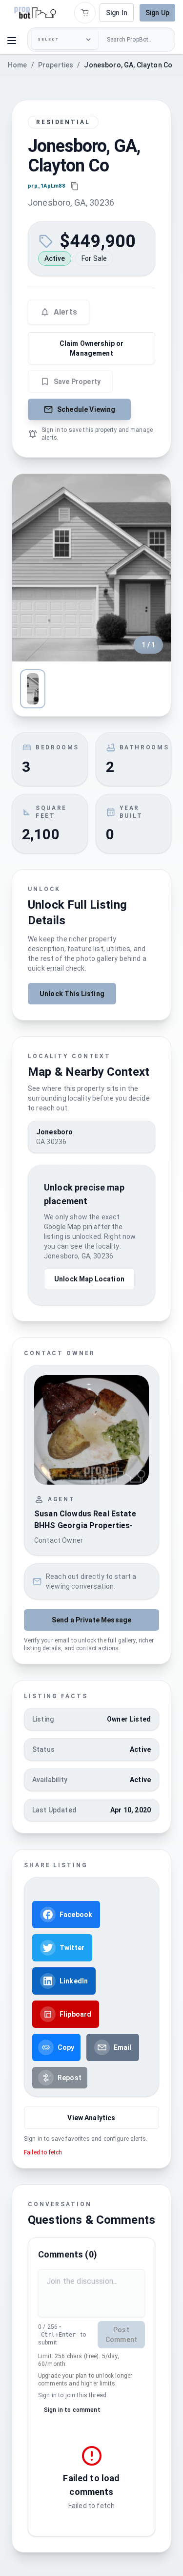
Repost (70, 2078)
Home (18, 65)
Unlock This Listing (72, 994)
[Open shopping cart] (85, 13)
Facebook (76, 1915)
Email (123, 2047)
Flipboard (75, 2014)
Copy (66, 2047)
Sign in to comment (72, 2410)
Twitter (72, 1948)
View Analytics (91, 2118)
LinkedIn (74, 1981)
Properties (56, 65)
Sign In (117, 13)
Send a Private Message (91, 1620)
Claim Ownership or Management (92, 348)
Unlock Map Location (89, 1279)
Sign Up (157, 13)
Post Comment (121, 2335)
